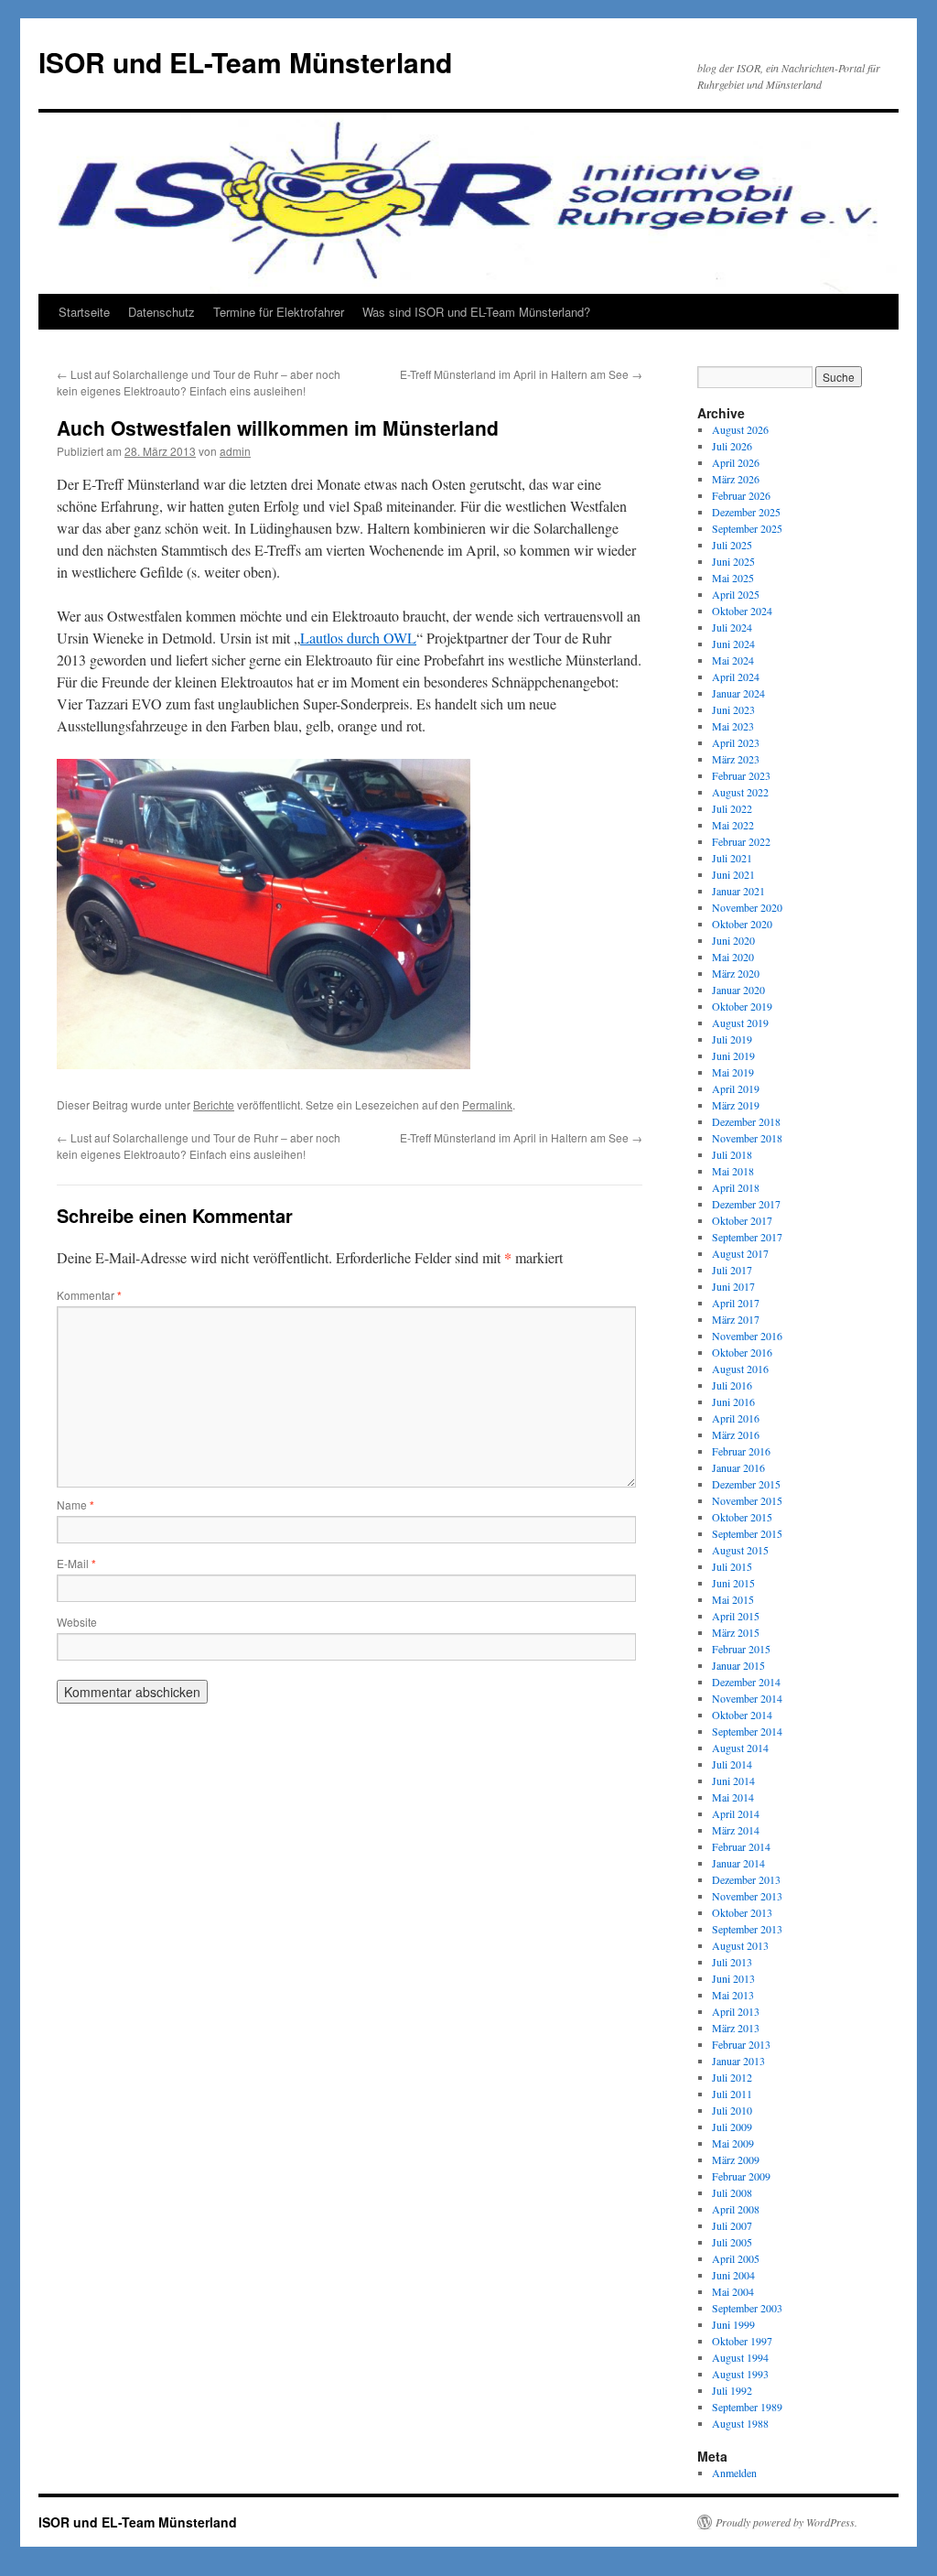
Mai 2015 (733, 1599)
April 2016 (736, 1418)
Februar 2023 (741, 775)
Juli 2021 (732, 858)
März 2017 (736, 1319)
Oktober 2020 (742, 924)
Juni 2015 (733, 1583)
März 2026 (736, 479)
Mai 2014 (733, 1797)
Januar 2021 (738, 891)
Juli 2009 (732, 2127)
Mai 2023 (733, 726)
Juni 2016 (733, 1402)
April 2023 (736, 742)
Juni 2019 (733, 1055)
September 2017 (747, 1237)
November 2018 (747, 1138)
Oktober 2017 (742, 1220)
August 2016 (740, 1369)
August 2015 (740, 1550)
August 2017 (740, 1253)
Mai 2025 (733, 578)
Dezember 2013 (746, 1879)
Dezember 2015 (746, 1484)
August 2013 (740, 1945)
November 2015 (747, 1500)
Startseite (84, 312)
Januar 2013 (738, 2061)
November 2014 (747, 1698)
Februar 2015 (741, 1649)
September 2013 (747, 1929)
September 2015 (747, 1533)
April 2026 (736, 462)
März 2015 (736, 1632)
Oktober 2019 (742, 1006)
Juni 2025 (733, 561)
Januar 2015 (738, 1665)
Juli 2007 (732, 2225)
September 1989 (747, 2407)
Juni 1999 (733, 2324)
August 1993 (740, 2374)
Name (75, 1504)
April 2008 (736, 2209)
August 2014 (740, 1748)
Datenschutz (162, 312)
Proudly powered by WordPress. (786, 2522)
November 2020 (747, 907)
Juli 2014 (732, 1764)
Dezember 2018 (746, 1121)
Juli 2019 (732, 1039)
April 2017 (736, 1303)
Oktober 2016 (742, 1352)
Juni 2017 (733, 1286)
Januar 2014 (738, 1863)
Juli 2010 (732, 2110)
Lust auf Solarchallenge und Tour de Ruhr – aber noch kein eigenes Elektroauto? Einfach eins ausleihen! (199, 382)
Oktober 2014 (742, 1715)
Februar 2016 (741, 1451)
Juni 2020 (733, 940)
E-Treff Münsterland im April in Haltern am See (521, 374)
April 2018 (736, 1187)
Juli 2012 (732, 2077)
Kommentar (89, 1295)
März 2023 (736, 759)
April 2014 (736, 1813)
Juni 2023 (733, 709)
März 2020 (736, 973)
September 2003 (747, 2308)
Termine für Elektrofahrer (279, 312)
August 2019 (740, 1023)
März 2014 (736, 1830)
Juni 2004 (733, 2275)
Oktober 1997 (742, 2341)
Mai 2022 (733, 825)
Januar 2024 (738, 693)
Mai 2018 (733, 1171)
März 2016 (736, 1434)
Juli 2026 (732, 446)
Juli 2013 (732, 1962)
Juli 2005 (732, 2242)
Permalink (487, 1104)
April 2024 (736, 676)
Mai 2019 (733, 1072)
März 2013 (736, 2028)
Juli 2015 (732, 1566)
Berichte (214, 1104)
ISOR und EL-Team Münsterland (245, 62)
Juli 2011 (732, 2094)
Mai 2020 (733, 957)
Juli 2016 (732, 1385)
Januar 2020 (738, 990)
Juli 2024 (732, 627)
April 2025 (736, 594)
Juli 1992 (732, 2390)
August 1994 (740, 2357)
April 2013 (736, 2011)
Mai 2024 (733, 660)
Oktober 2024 (742, 611)
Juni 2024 (733, 644)
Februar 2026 (741, 495)
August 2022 (740, 792)
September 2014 (747, 1731)
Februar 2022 (741, 841)
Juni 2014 (733, 1780)
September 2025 (747, 528)
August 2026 (740, 429)
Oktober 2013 (742, 1912)
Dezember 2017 (746, 1204)
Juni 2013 (733, 1978)
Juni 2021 (733, 874)
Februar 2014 (741, 1846)
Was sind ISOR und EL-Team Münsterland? (476, 312)
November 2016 (747, 1336)
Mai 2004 (733, 2291)
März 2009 (736, 2159)
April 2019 (736, 1088)
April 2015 (736, 1616)
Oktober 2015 (742, 1517)
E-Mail (76, 1563)
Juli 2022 (732, 808)
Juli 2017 (732, 1270)
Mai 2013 (733, 1995)
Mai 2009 (733, 2143)
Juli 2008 (732, 2192)
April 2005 (736, 2258)
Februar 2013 (741, 2044)
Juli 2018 (732, 1154)
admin (235, 451)
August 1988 (740, 2423)
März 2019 (736, 1105)
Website (77, 1622)
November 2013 (747, 1896)
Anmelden (734, 2473)
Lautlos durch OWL (358, 638)
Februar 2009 (741, 2176)
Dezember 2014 (746, 1682)
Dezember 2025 (746, 512)
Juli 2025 (732, 545)
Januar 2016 (738, 1467)
